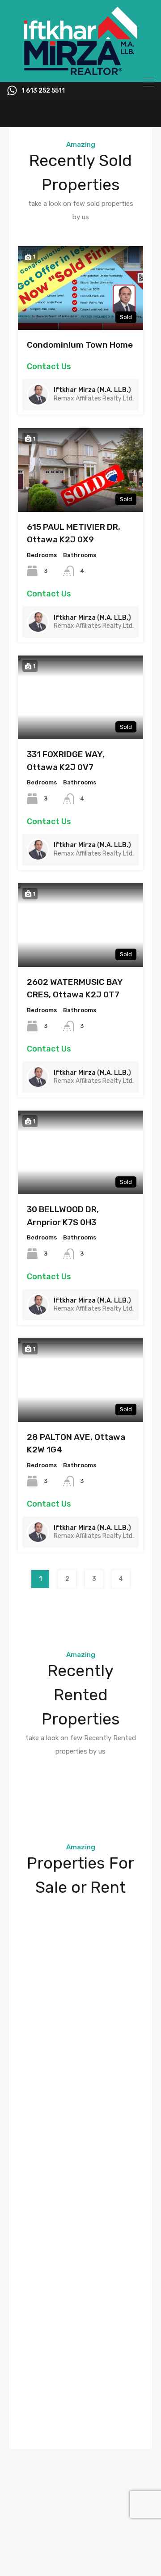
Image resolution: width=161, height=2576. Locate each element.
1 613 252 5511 (43, 91)
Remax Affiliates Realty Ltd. (94, 398)
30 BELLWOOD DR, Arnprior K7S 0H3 (63, 1216)
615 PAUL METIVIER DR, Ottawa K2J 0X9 (74, 533)
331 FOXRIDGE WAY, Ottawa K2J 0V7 (66, 761)
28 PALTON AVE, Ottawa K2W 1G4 (76, 1443)
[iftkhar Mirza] (80, 71)
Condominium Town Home (80, 345)
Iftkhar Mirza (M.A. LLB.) (92, 390)
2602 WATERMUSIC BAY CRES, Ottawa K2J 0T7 (75, 988)
